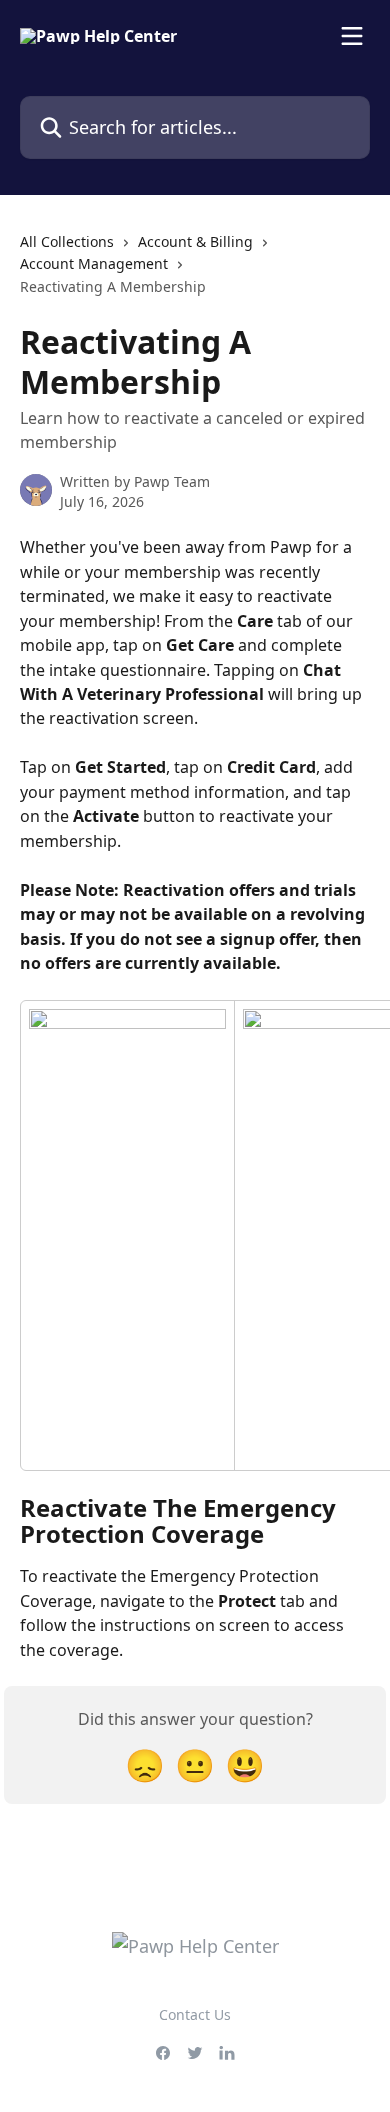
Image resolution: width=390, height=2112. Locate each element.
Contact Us (195, 2014)
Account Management (94, 263)
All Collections (67, 241)
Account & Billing (195, 241)
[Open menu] (352, 36)
